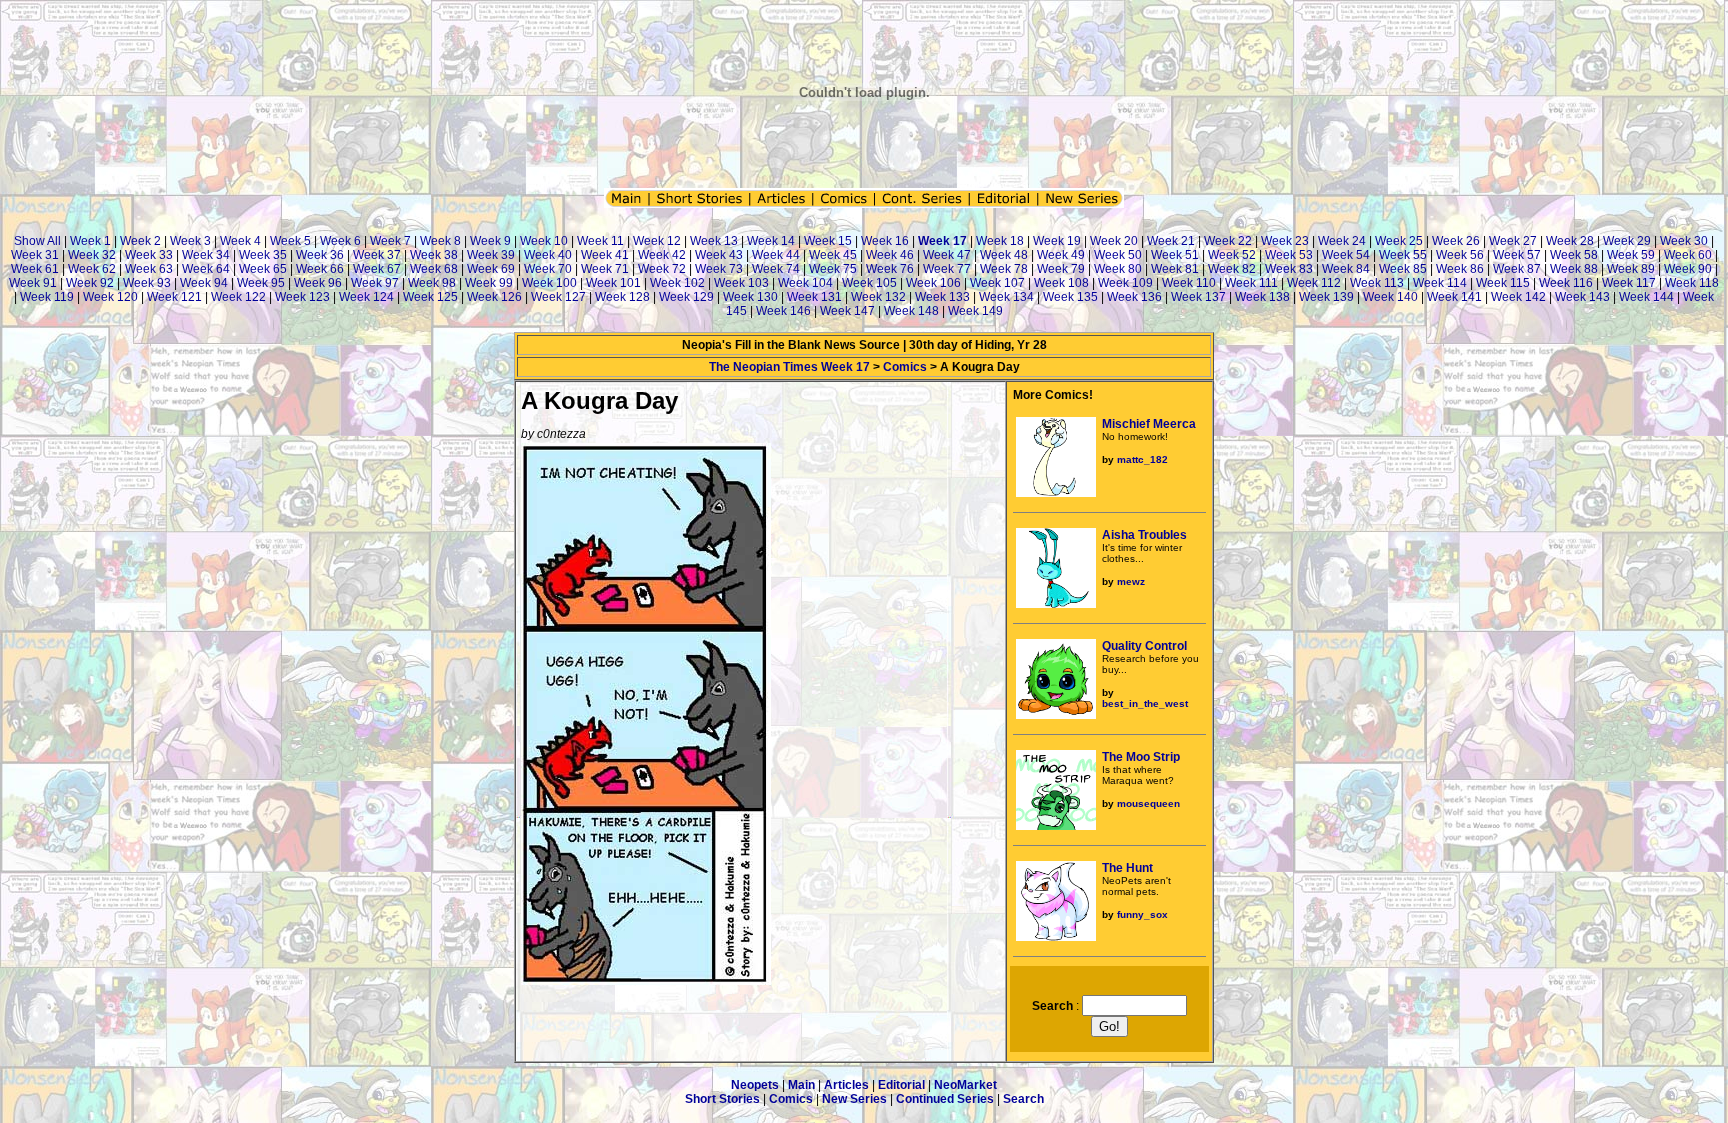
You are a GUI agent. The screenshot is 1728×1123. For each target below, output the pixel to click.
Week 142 (1518, 297)
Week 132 (878, 297)
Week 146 (783, 311)
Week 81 (1175, 269)
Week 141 (1454, 297)
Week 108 (1061, 283)
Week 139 (1326, 297)
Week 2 (140, 241)
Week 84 (1346, 269)
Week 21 (1171, 241)
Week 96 (318, 283)
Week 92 (90, 283)
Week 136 (1134, 297)
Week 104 (805, 283)
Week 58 (1574, 255)
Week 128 (622, 297)
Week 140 (1390, 297)
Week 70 (548, 269)
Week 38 (434, 255)
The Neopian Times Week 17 (789, 367)
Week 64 (206, 269)
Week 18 (1000, 241)
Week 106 (933, 283)
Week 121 (174, 297)
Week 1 (90, 241)
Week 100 (549, 283)
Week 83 (1289, 269)
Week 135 (1070, 297)
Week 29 (1627, 241)
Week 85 (1403, 269)
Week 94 (204, 283)
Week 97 (375, 283)
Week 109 (1125, 283)
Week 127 (558, 297)
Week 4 (240, 241)
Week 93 (147, 283)
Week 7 (390, 241)
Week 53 (1289, 255)
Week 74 (776, 269)
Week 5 (290, 241)
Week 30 (1684, 241)
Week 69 (491, 269)
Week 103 (741, 283)
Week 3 (190, 241)
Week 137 (1198, 297)
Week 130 (750, 297)
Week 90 (1688, 269)
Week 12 (657, 241)
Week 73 (719, 269)
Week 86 (1460, 269)
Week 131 (814, 297)
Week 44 (776, 255)
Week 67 (377, 269)
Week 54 (1346, 255)
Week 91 (33, 283)
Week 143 (1582, 297)
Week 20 (1114, 241)
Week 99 (489, 283)
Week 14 (771, 241)
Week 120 (110, 297)
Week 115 (1503, 283)
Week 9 (490, 241)
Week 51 (1175, 255)
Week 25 (1399, 241)
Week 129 (686, 297)
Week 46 (890, 255)
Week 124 (366, 297)
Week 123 (302, 297)
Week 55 (1403, 255)
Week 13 (714, 241)
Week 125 (430, 297)
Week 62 (92, 269)
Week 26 (1456, 241)
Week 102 (677, 283)
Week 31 (35, 255)
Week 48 (1004, 255)
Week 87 (1517, 269)
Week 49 (1061, 255)
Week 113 (1377, 283)
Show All (37, 241)
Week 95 (261, 283)
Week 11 (600, 241)
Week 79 (1061, 269)
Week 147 (847, 311)
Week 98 (432, 283)
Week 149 (975, 311)
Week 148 (911, 311)
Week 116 (1566, 283)
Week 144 (1646, 297)
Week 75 (833, 269)
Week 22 (1228, 241)
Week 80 (1118, 269)
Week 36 (320, 255)
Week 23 (1285, 241)
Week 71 (605, 269)
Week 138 (1262, 297)
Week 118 (1692, 283)
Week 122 (238, 297)
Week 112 (1314, 283)
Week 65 (263, 269)
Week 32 (92, 255)
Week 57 (1517, 255)
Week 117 (1629, 283)
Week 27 (1513, 241)
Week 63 (149, 269)
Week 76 (890, 269)
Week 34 (206, 255)
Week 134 (1006, 297)
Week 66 (320, 269)
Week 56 (1460, 255)
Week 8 (440, 241)
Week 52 (1232, 255)
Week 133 (942, 297)
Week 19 (1057, 241)
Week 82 (1232, 269)
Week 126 (494, 297)
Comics (905, 367)
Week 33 (149, 255)
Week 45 (833, 255)
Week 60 (1688, 255)
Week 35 (263, 255)
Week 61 (35, 269)
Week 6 (340, 241)
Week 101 (613, 283)
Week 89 (1631, 269)
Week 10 (544, 241)
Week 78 (1004, 269)
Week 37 (377, 255)
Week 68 (434, 269)
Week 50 (1118, 255)
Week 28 (1570, 241)
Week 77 (947, 269)
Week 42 (662, 255)
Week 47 (947, 255)
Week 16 (885, 241)
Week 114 (1440, 283)
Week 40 (548, 255)
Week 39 (491, 255)
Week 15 (828, 241)
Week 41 (605, 255)
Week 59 (1631, 255)
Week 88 (1574, 269)
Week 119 (47, 297)
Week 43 (719, 255)
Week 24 (1342, 241)
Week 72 (662, 269)
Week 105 (869, 283)
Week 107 (997, 283)
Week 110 (1189, 283)
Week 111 (1251, 283)
